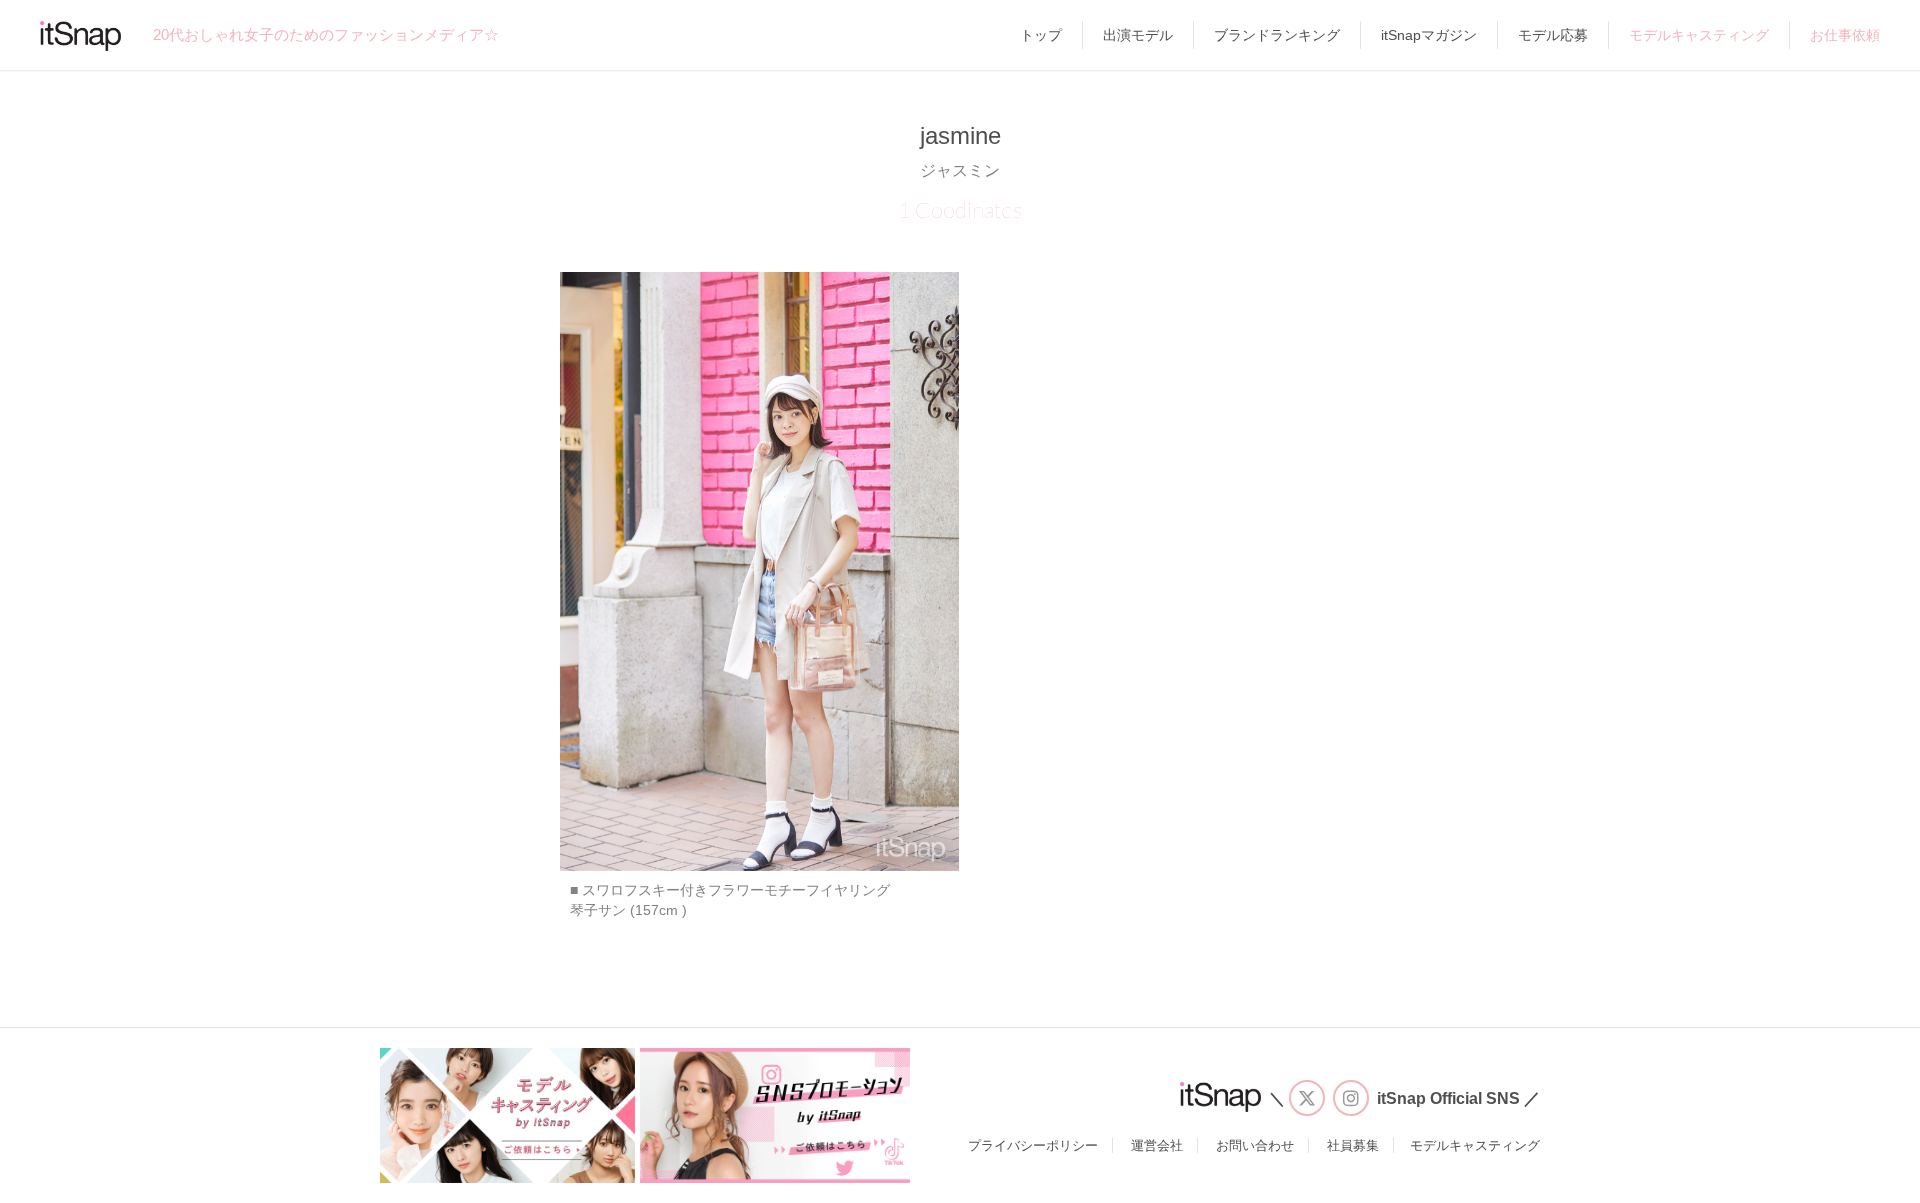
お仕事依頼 (1845, 35)
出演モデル (1138, 35)
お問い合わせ (1255, 1145)
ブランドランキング (1277, 35)
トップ (1041, 35)
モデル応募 (1553, 35)
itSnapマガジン (1429, 35)
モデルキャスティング (1699, 35)
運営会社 (1157, 1145)
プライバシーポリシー (1033, 1145)
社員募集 (1353, 1145)
